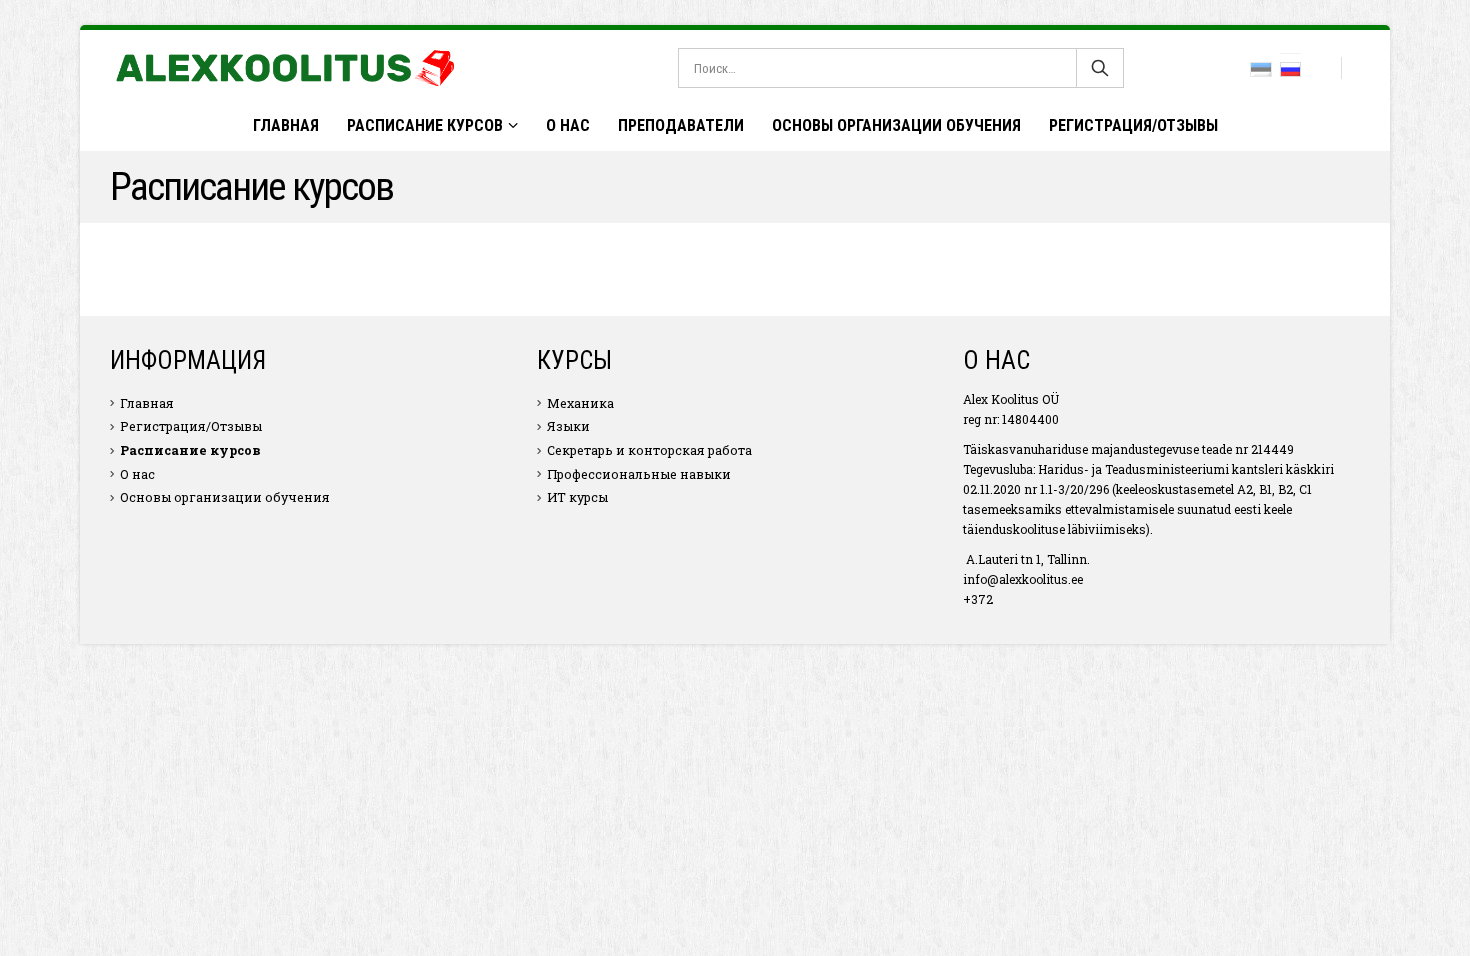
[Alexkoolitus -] (285, 68)
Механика (580, 403)
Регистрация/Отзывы (1133, 125)
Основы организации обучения (896, 125)
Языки (568, 426)
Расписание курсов (425, 125)
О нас (568, 125)
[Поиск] (1100, 68)
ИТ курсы (577, 497)
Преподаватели (681, 125)
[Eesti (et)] (1261, 68)
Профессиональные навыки (639, 474)
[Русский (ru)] (1291, 68)
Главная (286, 125)
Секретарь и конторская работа (649, 450)
